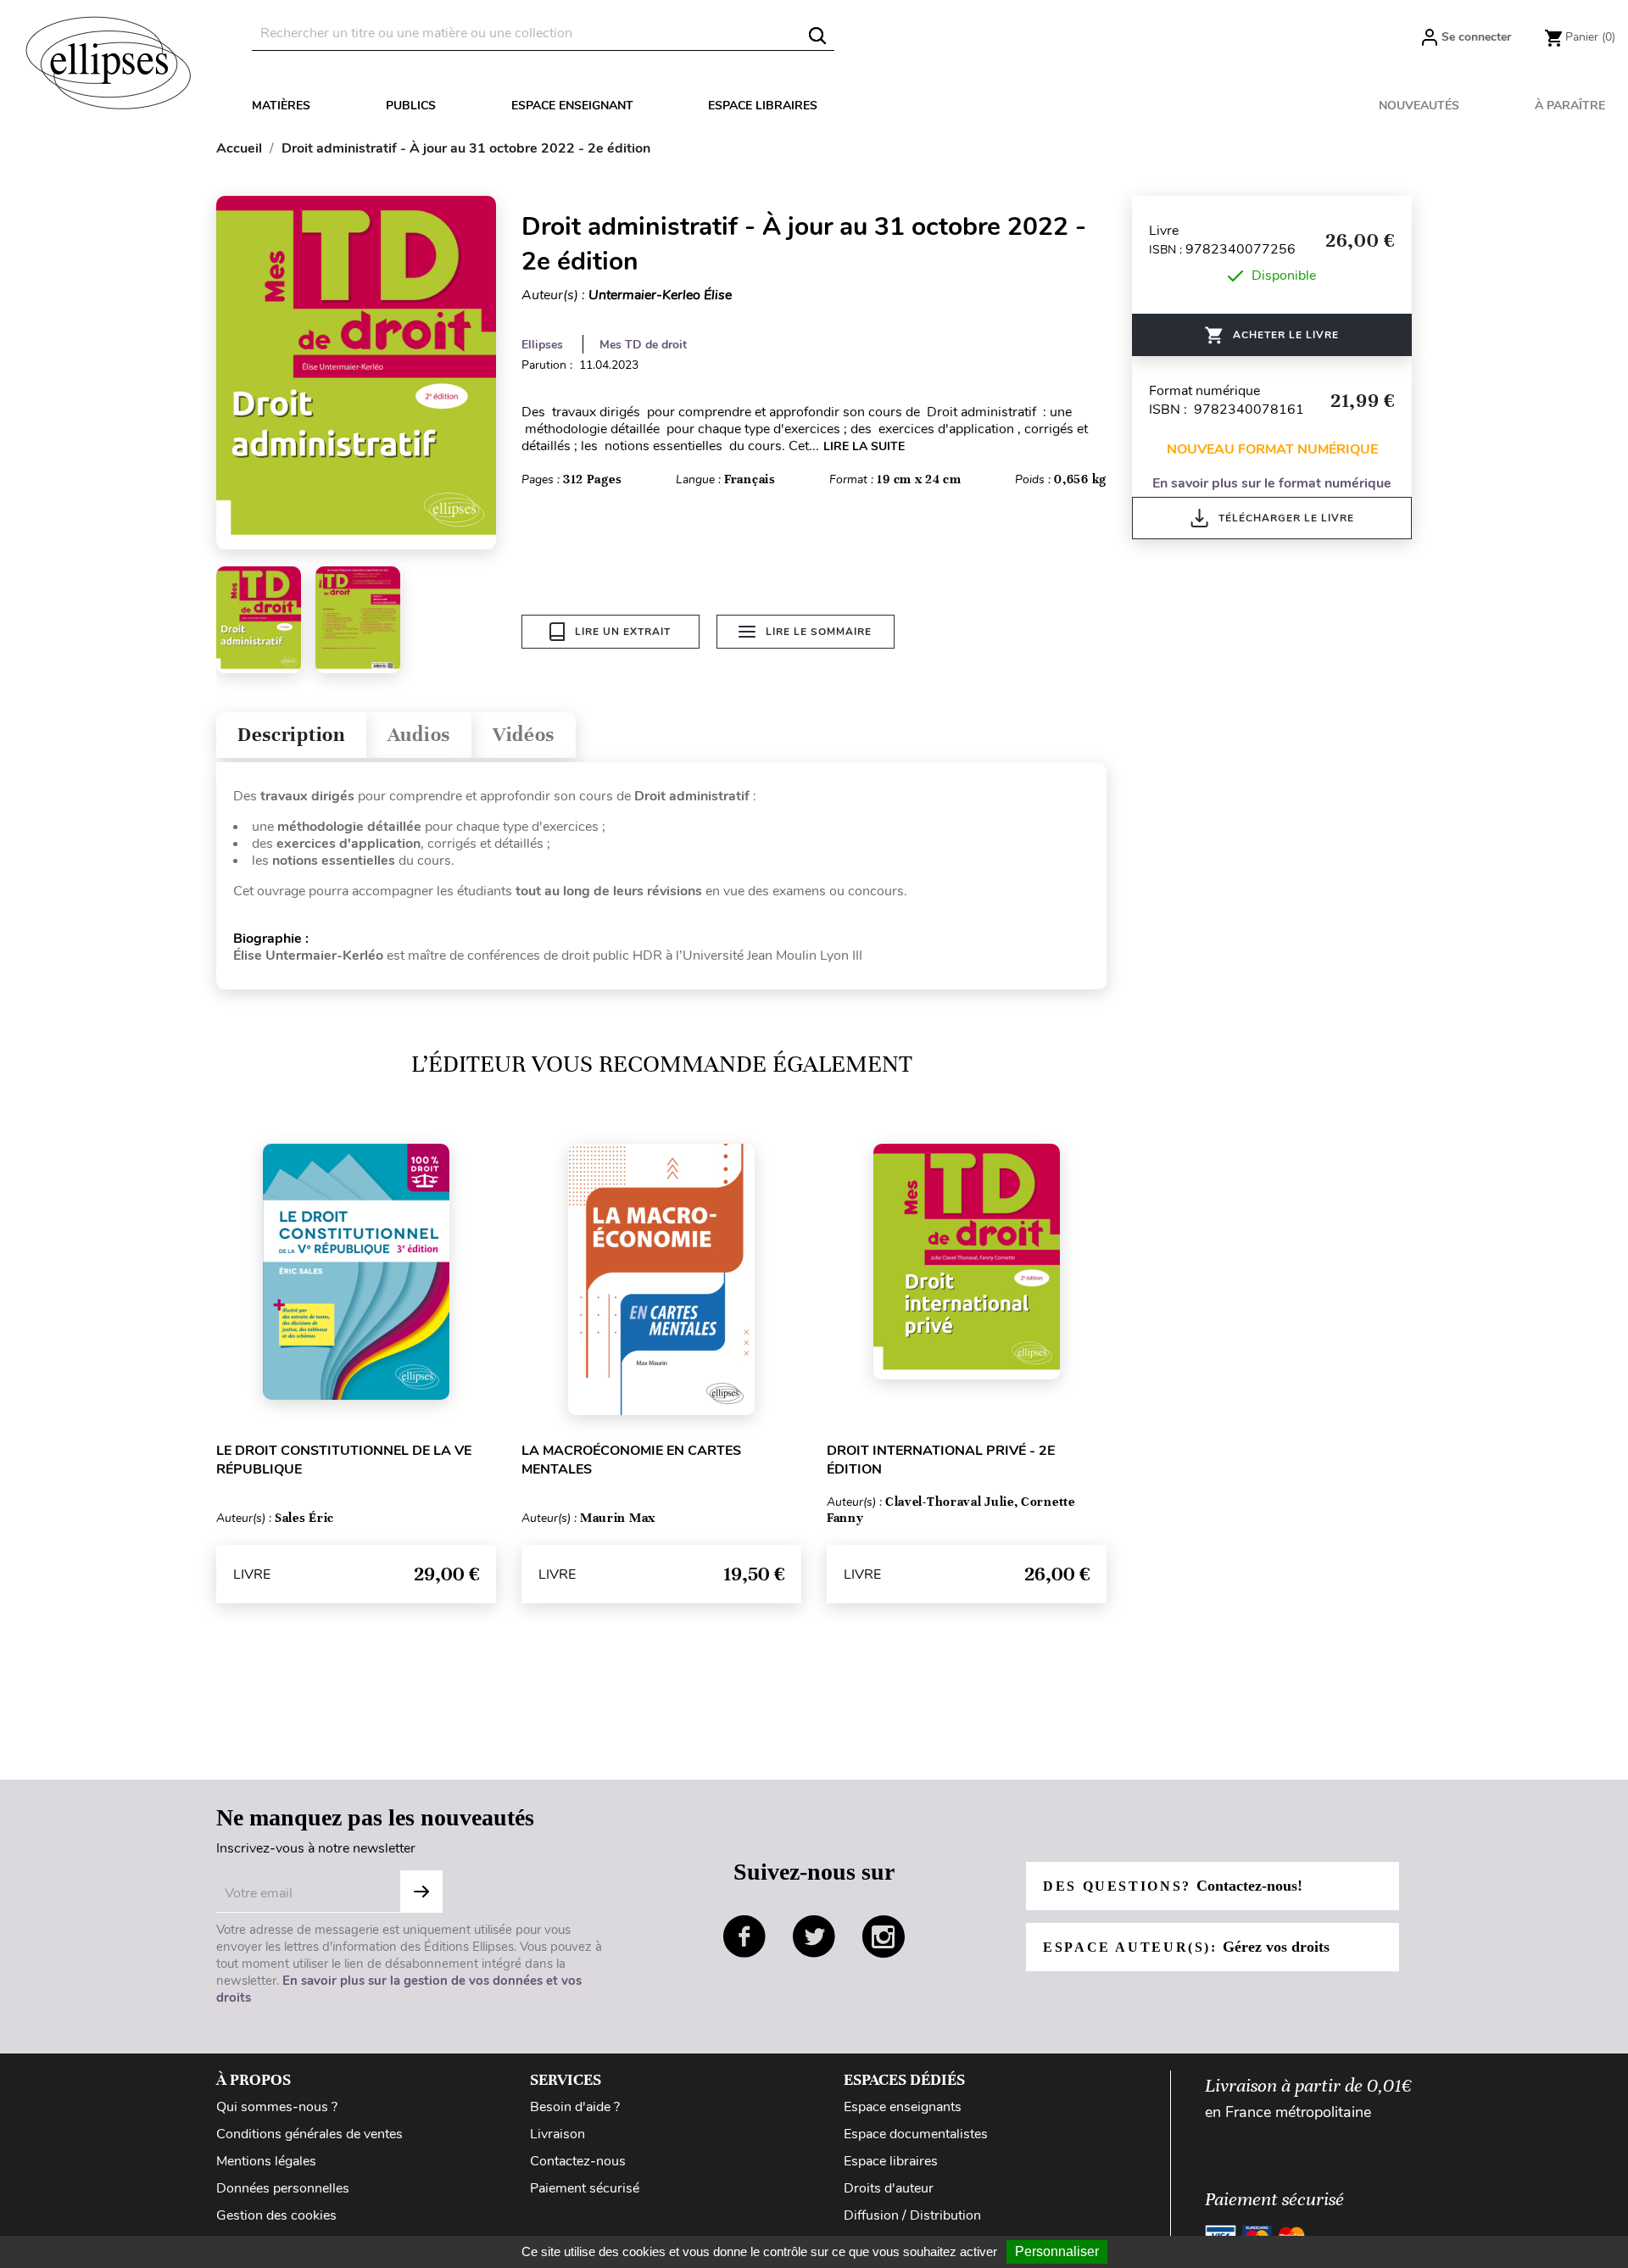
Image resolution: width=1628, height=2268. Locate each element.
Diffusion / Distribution (912, 2215)
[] (817, 36)
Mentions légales (266, 2161)
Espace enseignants (903, 2107)
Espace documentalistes (916, 2134)
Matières (281, 106)
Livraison (558, 2134)
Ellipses (542, 345)
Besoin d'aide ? (575, 2107)
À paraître (1570, 106)
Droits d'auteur (889, 2188)
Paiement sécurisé (585, 2188)
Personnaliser (1057, 2251)
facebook (744, 1936)
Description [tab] (291, 735)
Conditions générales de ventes (309, 2134)
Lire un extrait (623, 632)
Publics (411, 106)
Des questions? (1173, 1886)
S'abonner (421, 1892)
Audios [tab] (419, 735)
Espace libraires (763, 106)
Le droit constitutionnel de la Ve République (344, 1460)
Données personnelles (283, 2188)
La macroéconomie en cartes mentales (631, 1460)
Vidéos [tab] (524, 735)
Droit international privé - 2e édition (941, 1460)
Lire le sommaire (819, 632)
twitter (814, 1936)
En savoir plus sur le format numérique (1272, 483)
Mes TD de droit (643, 345)
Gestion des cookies (276, 2215)
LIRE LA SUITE (864, 446)
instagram (884, 1936)
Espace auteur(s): (1186, 1947)
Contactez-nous (578, 2161)
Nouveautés (1419, 106)
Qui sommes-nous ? (277, 2107)
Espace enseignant (572, 106)
